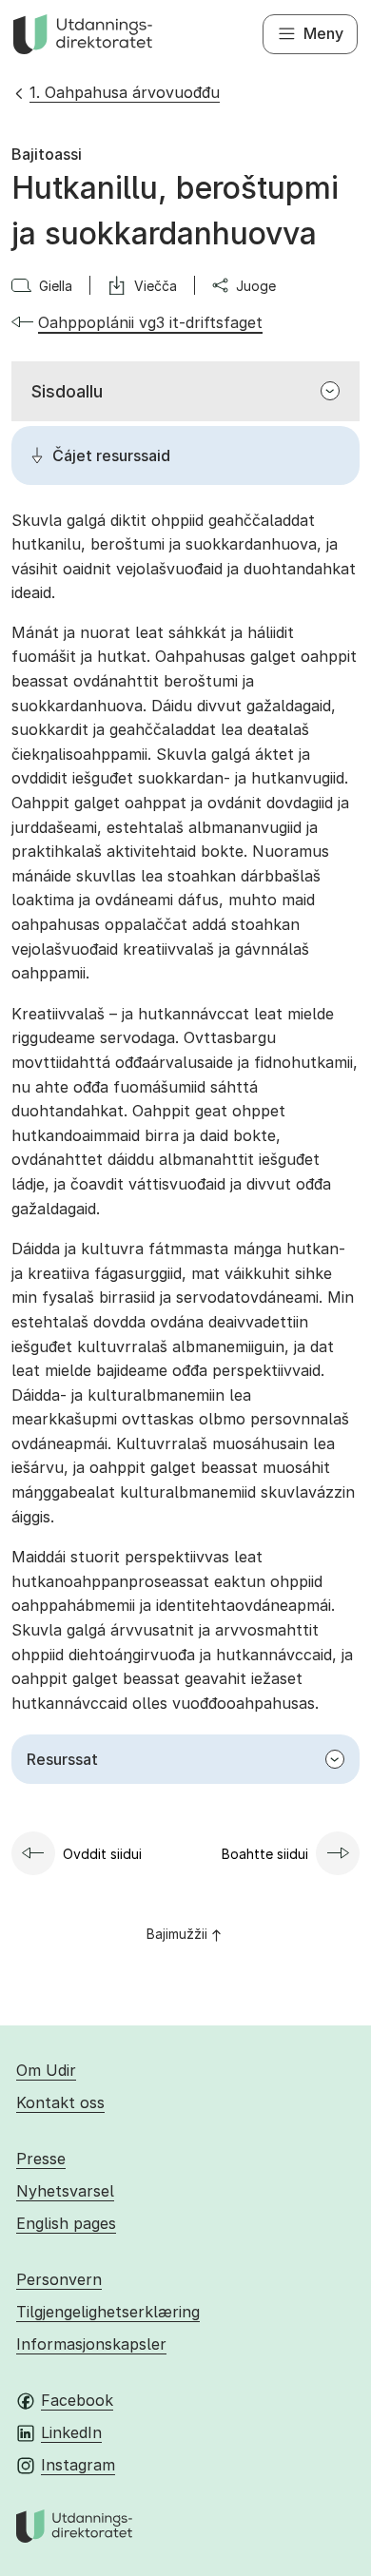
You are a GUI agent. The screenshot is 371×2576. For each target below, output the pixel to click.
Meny (323, 33)
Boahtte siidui (265, 1854)
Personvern (59, 2279)
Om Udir (46, 2070)
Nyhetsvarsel (65, 2191)
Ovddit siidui (102, 1854)
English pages (66, 2223)
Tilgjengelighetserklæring (108, 2312)
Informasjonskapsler (91, 2344)
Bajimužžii (177, 1934)
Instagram (78, 2465)
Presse (41, 2159)
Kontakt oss (60, 2102)
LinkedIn (71, 2432)
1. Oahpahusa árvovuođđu (125, 92)
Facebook (77, 2400)
